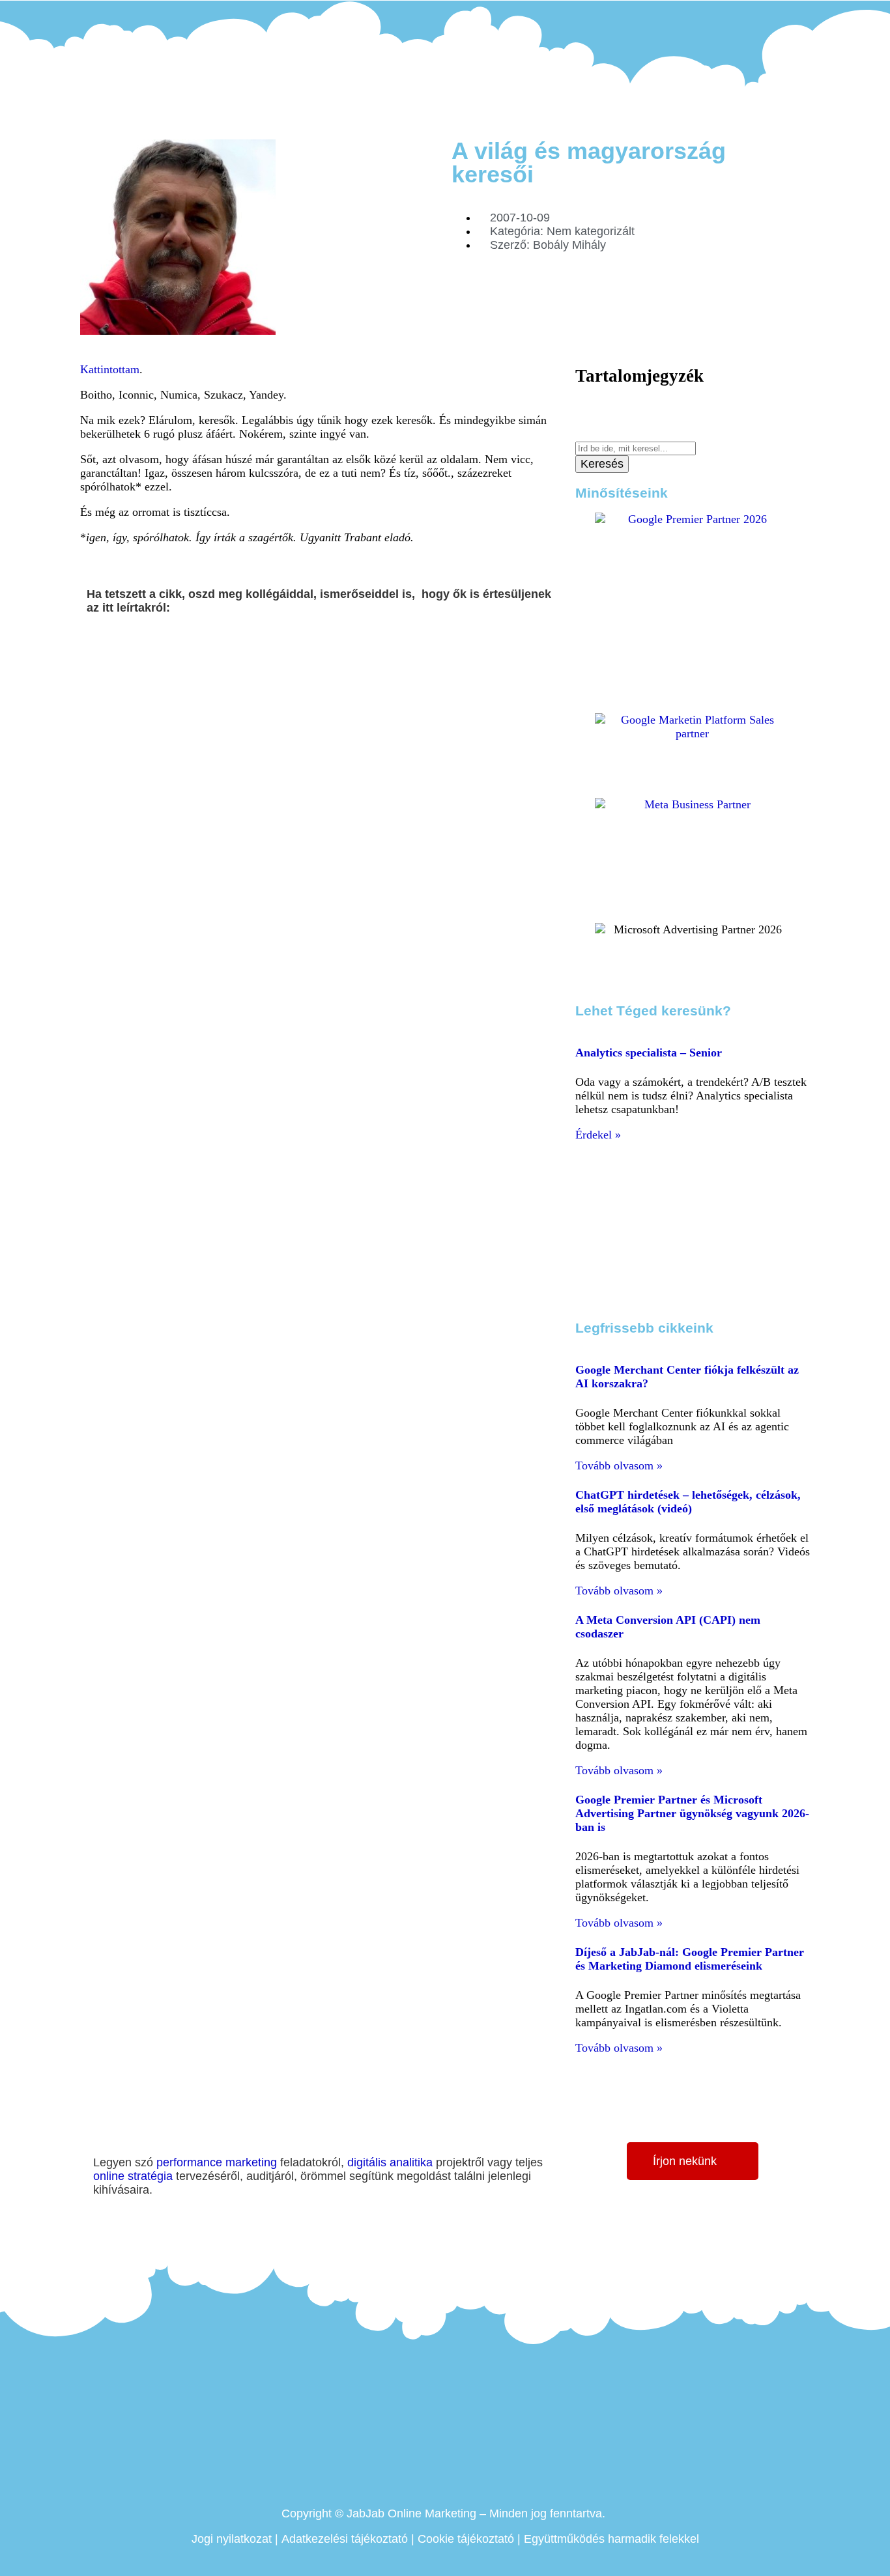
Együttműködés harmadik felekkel (611, 2539)
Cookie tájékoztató (466, 2539)
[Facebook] (749, 14)
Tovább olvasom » (619, 1465)
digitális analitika (390, 2162)
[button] (91, 646)
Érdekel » (598, 1135)
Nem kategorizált (591, 231)
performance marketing (217, 2162)
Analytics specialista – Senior (649, 1053)
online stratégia (133, 2176)
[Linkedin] (767, 14)
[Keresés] (580, 434)
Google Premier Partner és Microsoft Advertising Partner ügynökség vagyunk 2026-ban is (692, 1813)
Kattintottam (110, 369)
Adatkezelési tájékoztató (345, 2539)
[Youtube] (784, 14)
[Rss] (803, 14)
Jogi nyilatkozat (232, 2539)
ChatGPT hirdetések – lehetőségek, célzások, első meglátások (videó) (688, 1502)
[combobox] (636, 448)
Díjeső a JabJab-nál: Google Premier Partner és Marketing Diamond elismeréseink (690, 1959)
